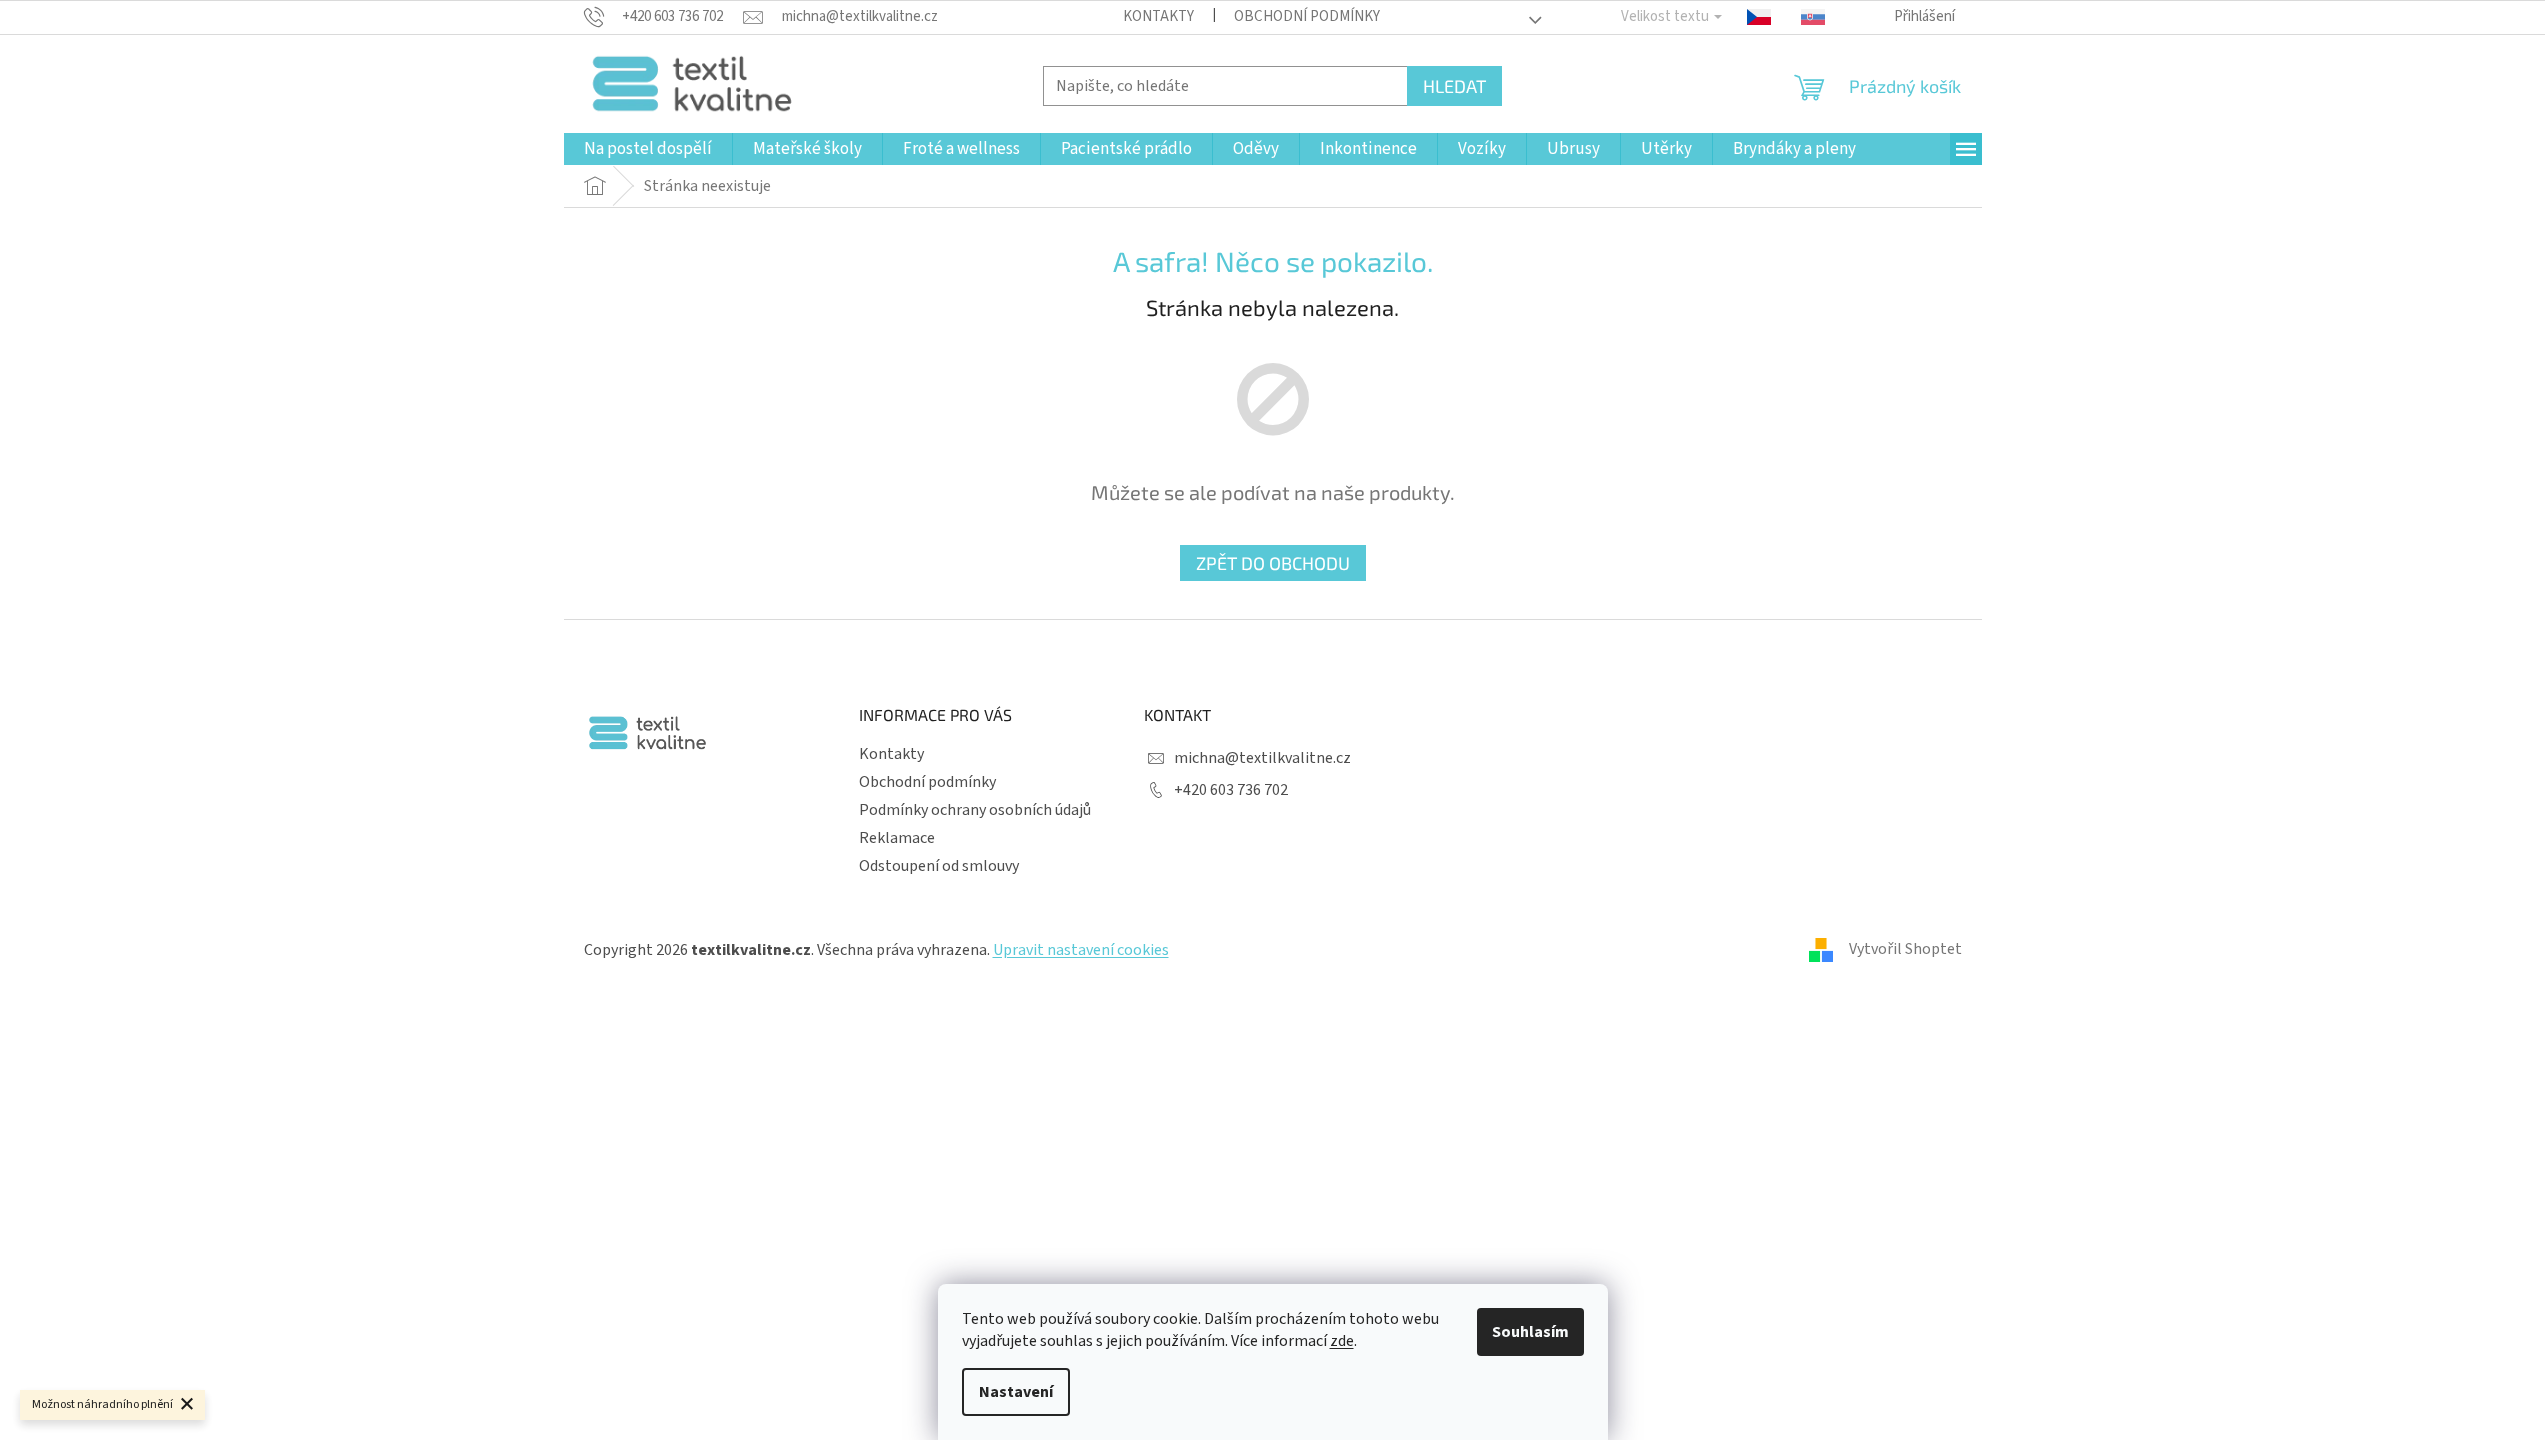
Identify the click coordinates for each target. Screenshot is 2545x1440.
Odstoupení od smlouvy (939, 866)
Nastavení (1016, 1392)
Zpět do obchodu (1273, 563)
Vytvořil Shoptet (1905, 949)
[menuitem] (648, 149)
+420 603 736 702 (1231, 790)
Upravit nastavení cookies (1081, 950)
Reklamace (897, 838)
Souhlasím (1530, 1332)
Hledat (1454, 86)
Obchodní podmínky (1307, 16)
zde (1342, 1341)
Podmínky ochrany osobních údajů (975, 810)
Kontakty (1158, 16)
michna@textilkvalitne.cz (1262, 758)
